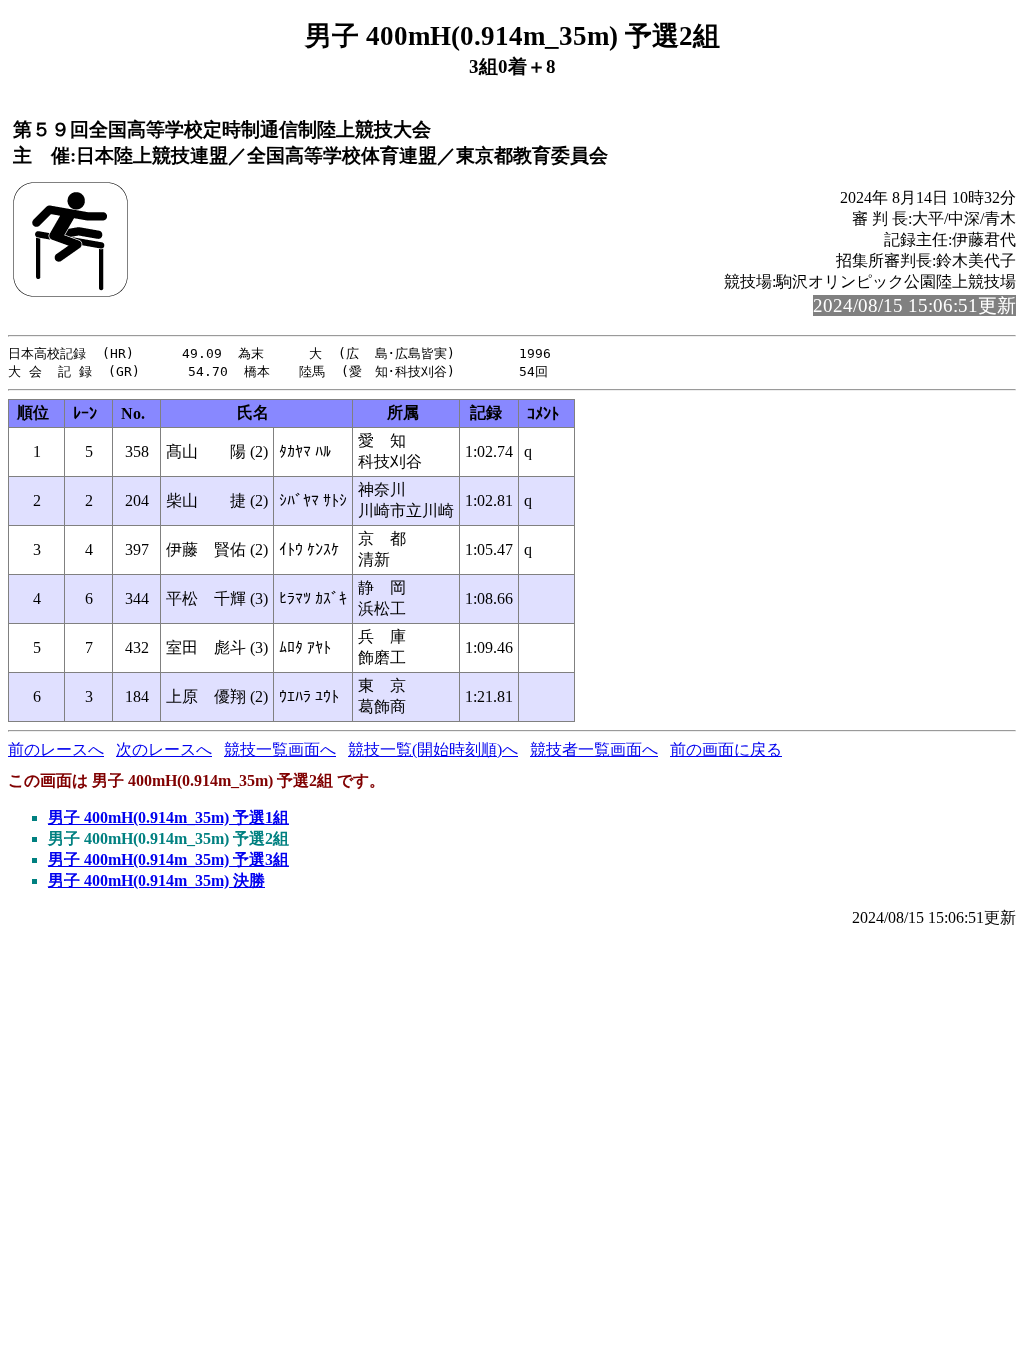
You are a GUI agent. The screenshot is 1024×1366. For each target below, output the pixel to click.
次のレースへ (164, 749)
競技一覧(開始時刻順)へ (433, 749)
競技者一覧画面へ (594, 749)
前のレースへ (56, 749)
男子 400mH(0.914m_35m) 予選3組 (168, 859)
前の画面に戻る (726, 749)
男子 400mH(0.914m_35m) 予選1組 (168, 817)
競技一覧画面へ (280, 749)
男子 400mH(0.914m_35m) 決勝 (156, 880)
